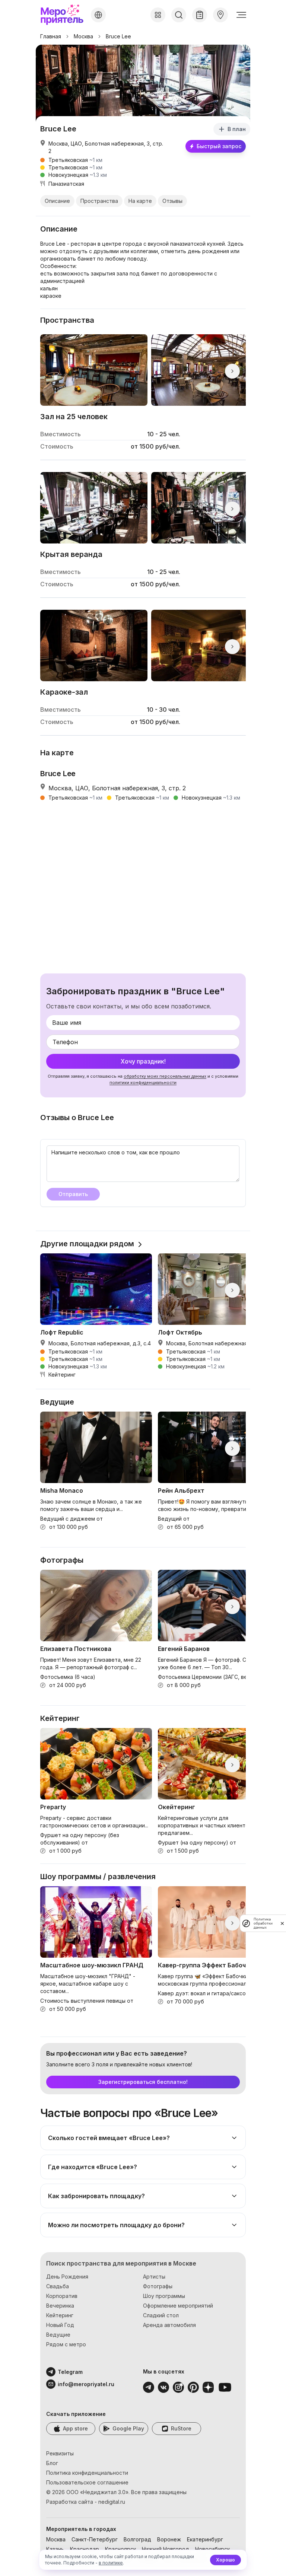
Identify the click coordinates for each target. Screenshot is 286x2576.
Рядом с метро (66, 2344)
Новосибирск (212, 2549)
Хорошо (225, 2560)
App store (75, 2428)
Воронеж (169, 2539)
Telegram (70, 2372)
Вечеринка (60, 2306)
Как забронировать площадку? (96, 2196)
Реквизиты (60, 2453)
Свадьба (58, 2286)
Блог (52, 2463)
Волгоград (137, 2539)
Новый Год (60, 2325)
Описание (57, 201)
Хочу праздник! (143, 1061)
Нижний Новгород (166, 2549)
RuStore (181, 2428)
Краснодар (85, 2549)
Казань (55, 2549)
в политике (111, 2563)
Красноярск (120, 2549)
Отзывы (172, 201)
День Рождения (67, 2277)
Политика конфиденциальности (87, 2473)
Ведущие (58, 2335)
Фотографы (158, 2286)
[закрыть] (282, 1923)
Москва (83, 36)
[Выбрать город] (98, 15)
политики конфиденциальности (143, 1083)
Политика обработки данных (263, 1923)
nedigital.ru (112, 2502)
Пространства (99, 201)
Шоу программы (164, 2296)
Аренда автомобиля (169, 2325)
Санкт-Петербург (95, 2539)
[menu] (241, 15)
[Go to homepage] (64, 15)
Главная (51, 36)
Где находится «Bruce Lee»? (93, 2167)
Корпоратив (62, 2296)
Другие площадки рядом (87, 1244)
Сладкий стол (161, 2315)
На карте (140, 201)
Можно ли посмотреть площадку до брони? (116, 2225)
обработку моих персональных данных (165, 1076)
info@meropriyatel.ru (76, 2384)
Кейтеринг (60, 2315)
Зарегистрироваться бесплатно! (143, 2082)
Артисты (154, 2277)
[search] (179, 15)
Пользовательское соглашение (87, 2482)
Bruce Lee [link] (118, 36)
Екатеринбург (205, 2539)
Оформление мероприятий (178, 2306)
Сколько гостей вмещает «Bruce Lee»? (109, 2138)
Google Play (128, 2428)
